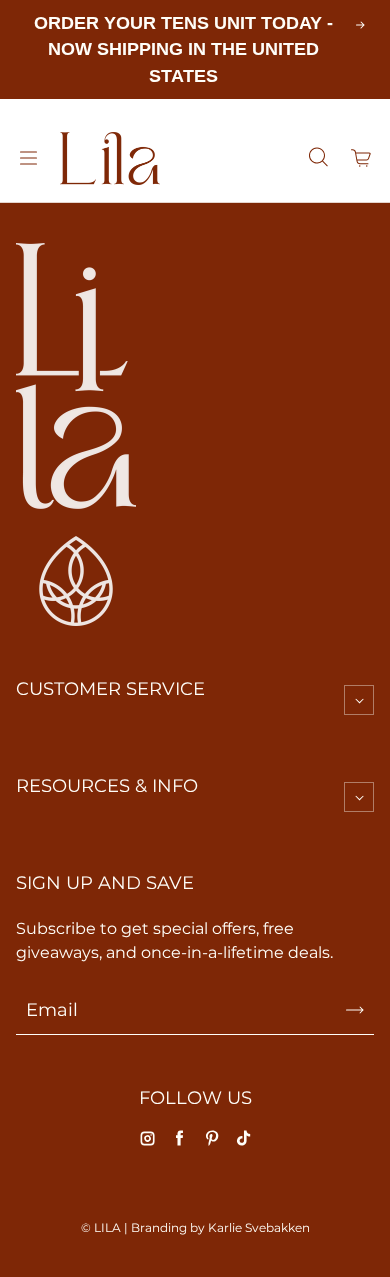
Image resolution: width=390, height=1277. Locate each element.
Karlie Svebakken (259, 1227)
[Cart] (362, 158)
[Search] (318, 158)
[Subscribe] (355, 1010)
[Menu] (28, 158)
